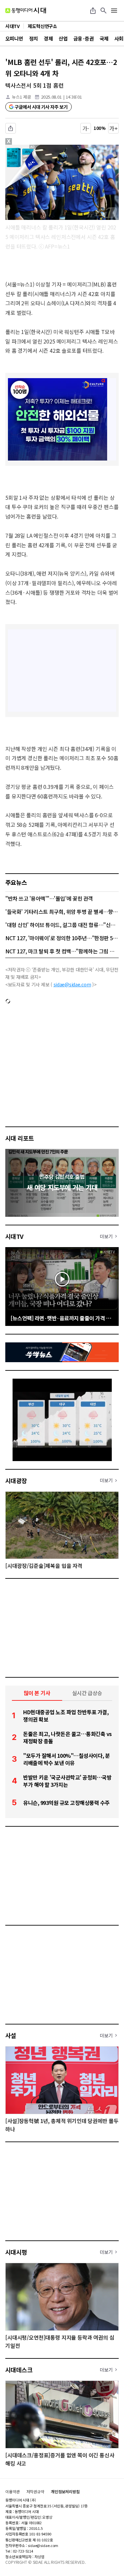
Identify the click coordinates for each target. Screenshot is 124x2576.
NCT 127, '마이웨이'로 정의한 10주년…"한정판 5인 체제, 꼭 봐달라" (62, 938)
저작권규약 (35, 2492)
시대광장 (16, 1481)
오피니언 (14, 38)
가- (86, 128)
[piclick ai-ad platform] (35, 148)
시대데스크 (19, 2370)
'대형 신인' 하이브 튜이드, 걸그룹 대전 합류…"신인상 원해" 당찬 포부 (62, 925)
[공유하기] (93, 11)
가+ (114, 128)
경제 (48, 38)
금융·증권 (83, 38)
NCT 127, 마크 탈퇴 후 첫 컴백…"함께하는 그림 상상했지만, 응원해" (62, 951)
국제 (104, 38)
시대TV (14, 1236)
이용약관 (13, 2492)
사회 (119, 38)
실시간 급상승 (87, 1693)
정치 (34, 38)
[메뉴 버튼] (114, 11)
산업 (63, 38)
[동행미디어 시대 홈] (26, 11)
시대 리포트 (20, 1138)
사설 (11, 2035)
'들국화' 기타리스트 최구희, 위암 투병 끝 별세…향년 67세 (62, 912)
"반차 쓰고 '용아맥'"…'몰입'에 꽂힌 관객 (49, 898)
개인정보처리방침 (65, 2492)
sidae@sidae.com (72, 984)
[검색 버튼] (103, 11)
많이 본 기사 (37, 1693)
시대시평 (16, 2252)
